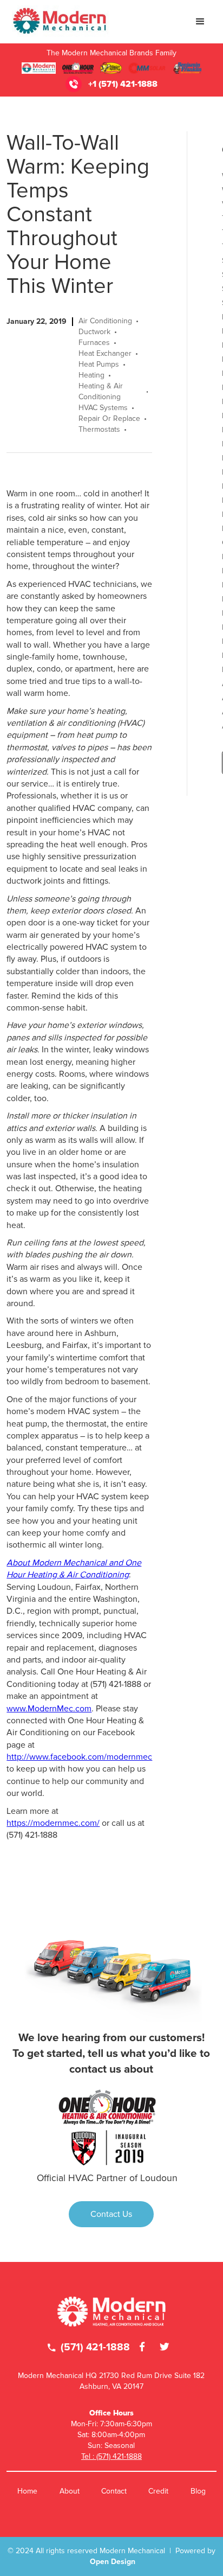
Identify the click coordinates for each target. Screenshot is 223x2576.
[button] (200, 22)
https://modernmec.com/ (53, 1823)
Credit (158, 2491)
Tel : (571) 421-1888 (111, 2456)
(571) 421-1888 (89, 2347)
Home (27, 2491)
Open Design (113, 2562)
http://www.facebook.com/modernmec (79, 1757)
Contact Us (111, 2214)
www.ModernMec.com (49, 1709)
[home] (58, 22)
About (70, 2491)
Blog (198, 2491)
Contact (114, 2491)
